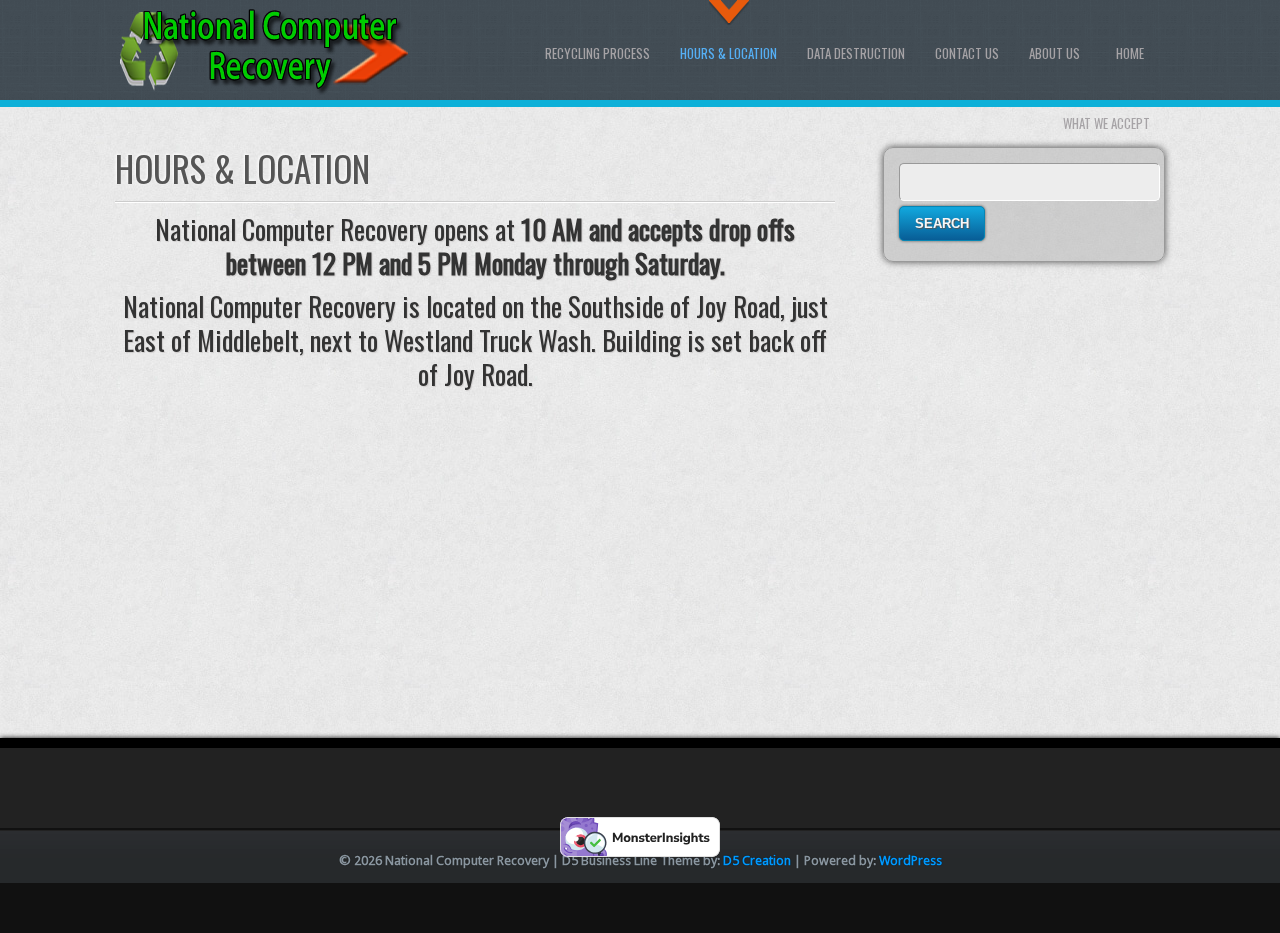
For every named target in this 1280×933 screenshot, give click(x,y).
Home (1130, 53)
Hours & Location (728, 53)
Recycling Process (597, 53)
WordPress (910, 860)
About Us (1054, 53)
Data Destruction (856, 53)
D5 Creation (757, 860)
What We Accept (1106, 123)
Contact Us (967, 53)
